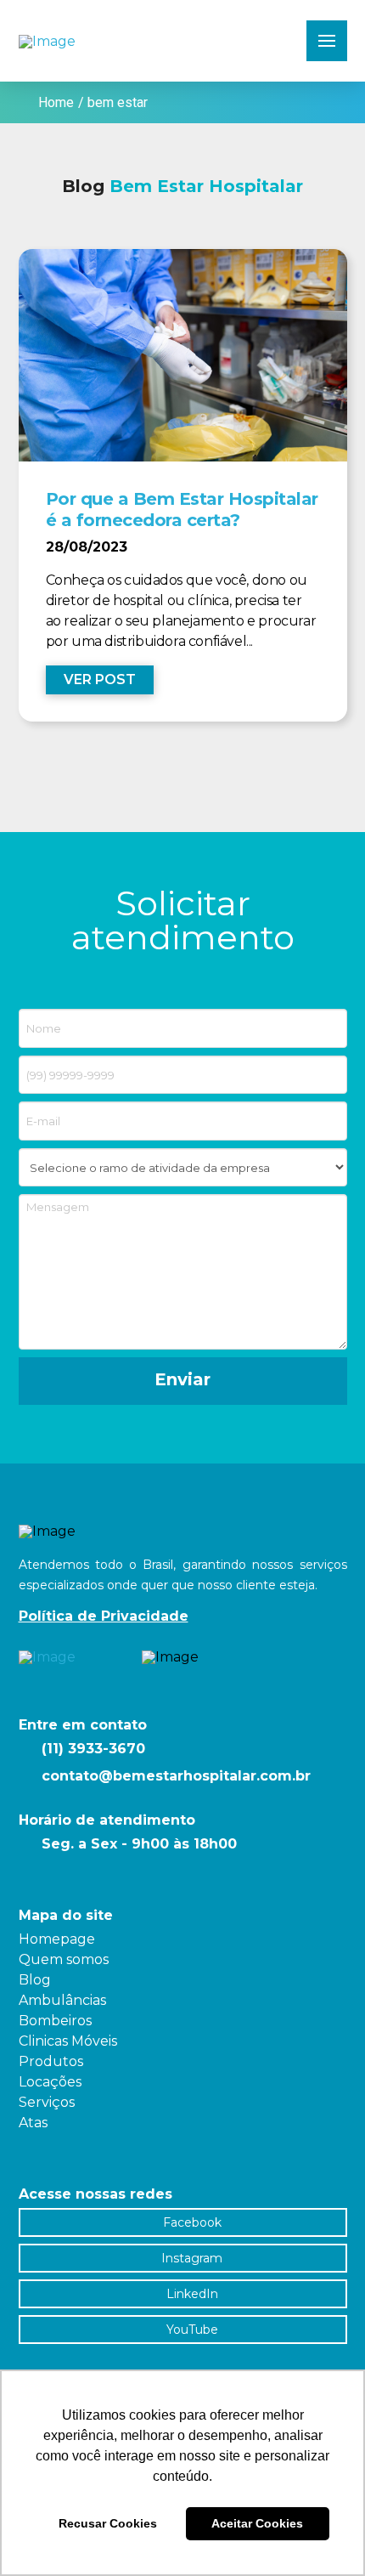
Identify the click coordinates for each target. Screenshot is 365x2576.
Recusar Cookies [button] (108, 2523)
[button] (327, 41)
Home (56, 102)
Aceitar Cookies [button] (257, 2523)
